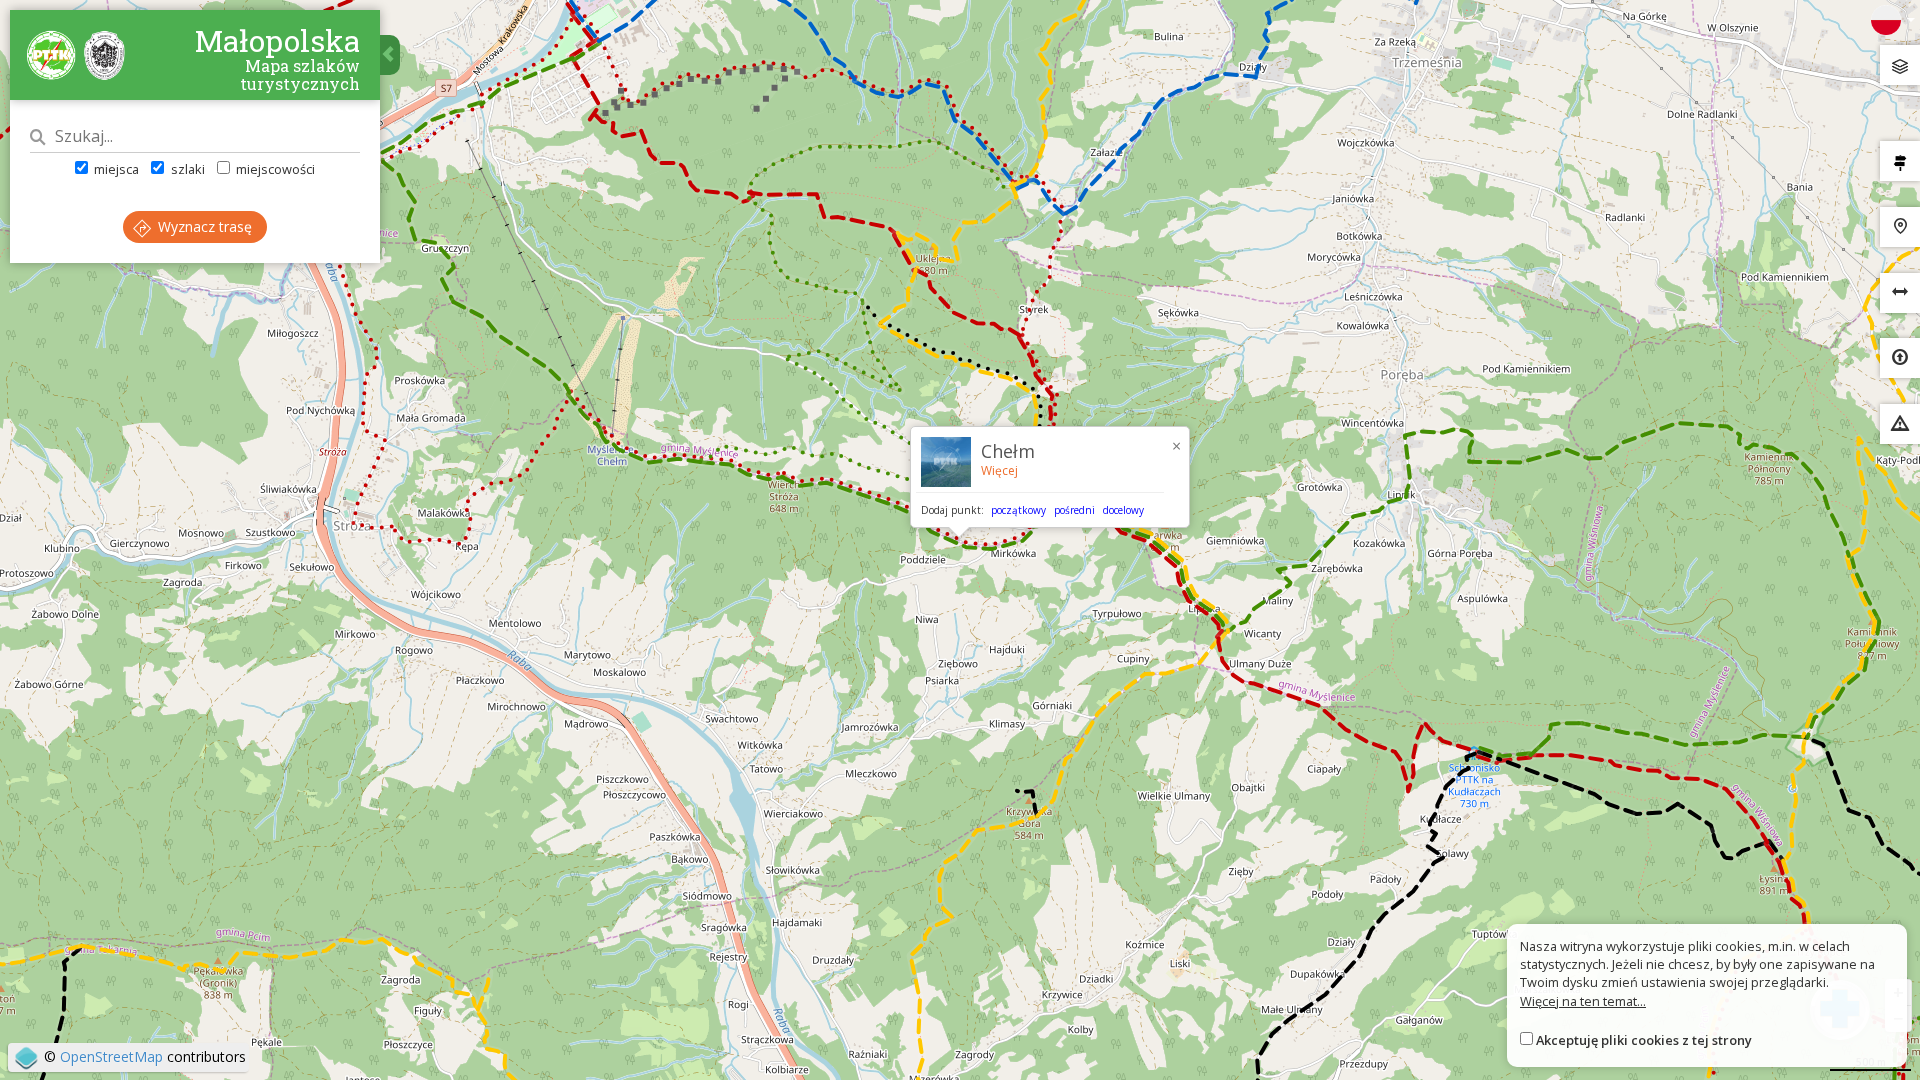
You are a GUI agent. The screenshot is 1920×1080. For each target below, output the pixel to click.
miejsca (115, 169)
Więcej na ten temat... (1583, 1001)
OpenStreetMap (111, 1056)
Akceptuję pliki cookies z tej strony (1644, 1040)
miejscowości (274, 169)
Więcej (999, 470)
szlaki (186, 169)
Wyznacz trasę (203, 226)
